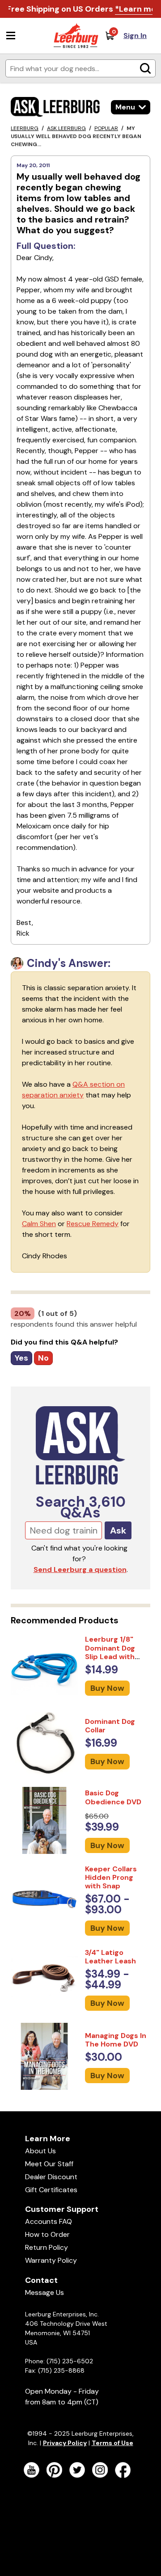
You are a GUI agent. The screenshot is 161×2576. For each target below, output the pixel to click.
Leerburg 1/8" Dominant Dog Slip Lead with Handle (110, 1652)
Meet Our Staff (49, 2164)
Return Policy (47, 2247)
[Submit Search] (145, 68)
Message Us (44, 2292)
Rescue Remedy (93, 1224)
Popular (106, 128)
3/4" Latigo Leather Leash (110, 1957)
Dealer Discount (51, 2177)
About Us (40, 2151)
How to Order (47, 2234)
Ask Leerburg (66, 128)
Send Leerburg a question (80, 1570)
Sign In (135, 36)
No (43, 1358)
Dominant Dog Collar (110, 1726)
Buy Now (107, 1688)
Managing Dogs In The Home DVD (116, 2040)
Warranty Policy (51, 2260)
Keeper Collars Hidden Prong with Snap (111, 1877)
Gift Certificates (51, 2190)
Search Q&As (81, 1507)
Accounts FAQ (49, 2221)
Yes (21, 1358)
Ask (118, 1530)
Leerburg (25, 128)
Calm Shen (39, 1224)
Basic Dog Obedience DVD (113, 1797)
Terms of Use (112, 2443)
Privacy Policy (65, 2443)
